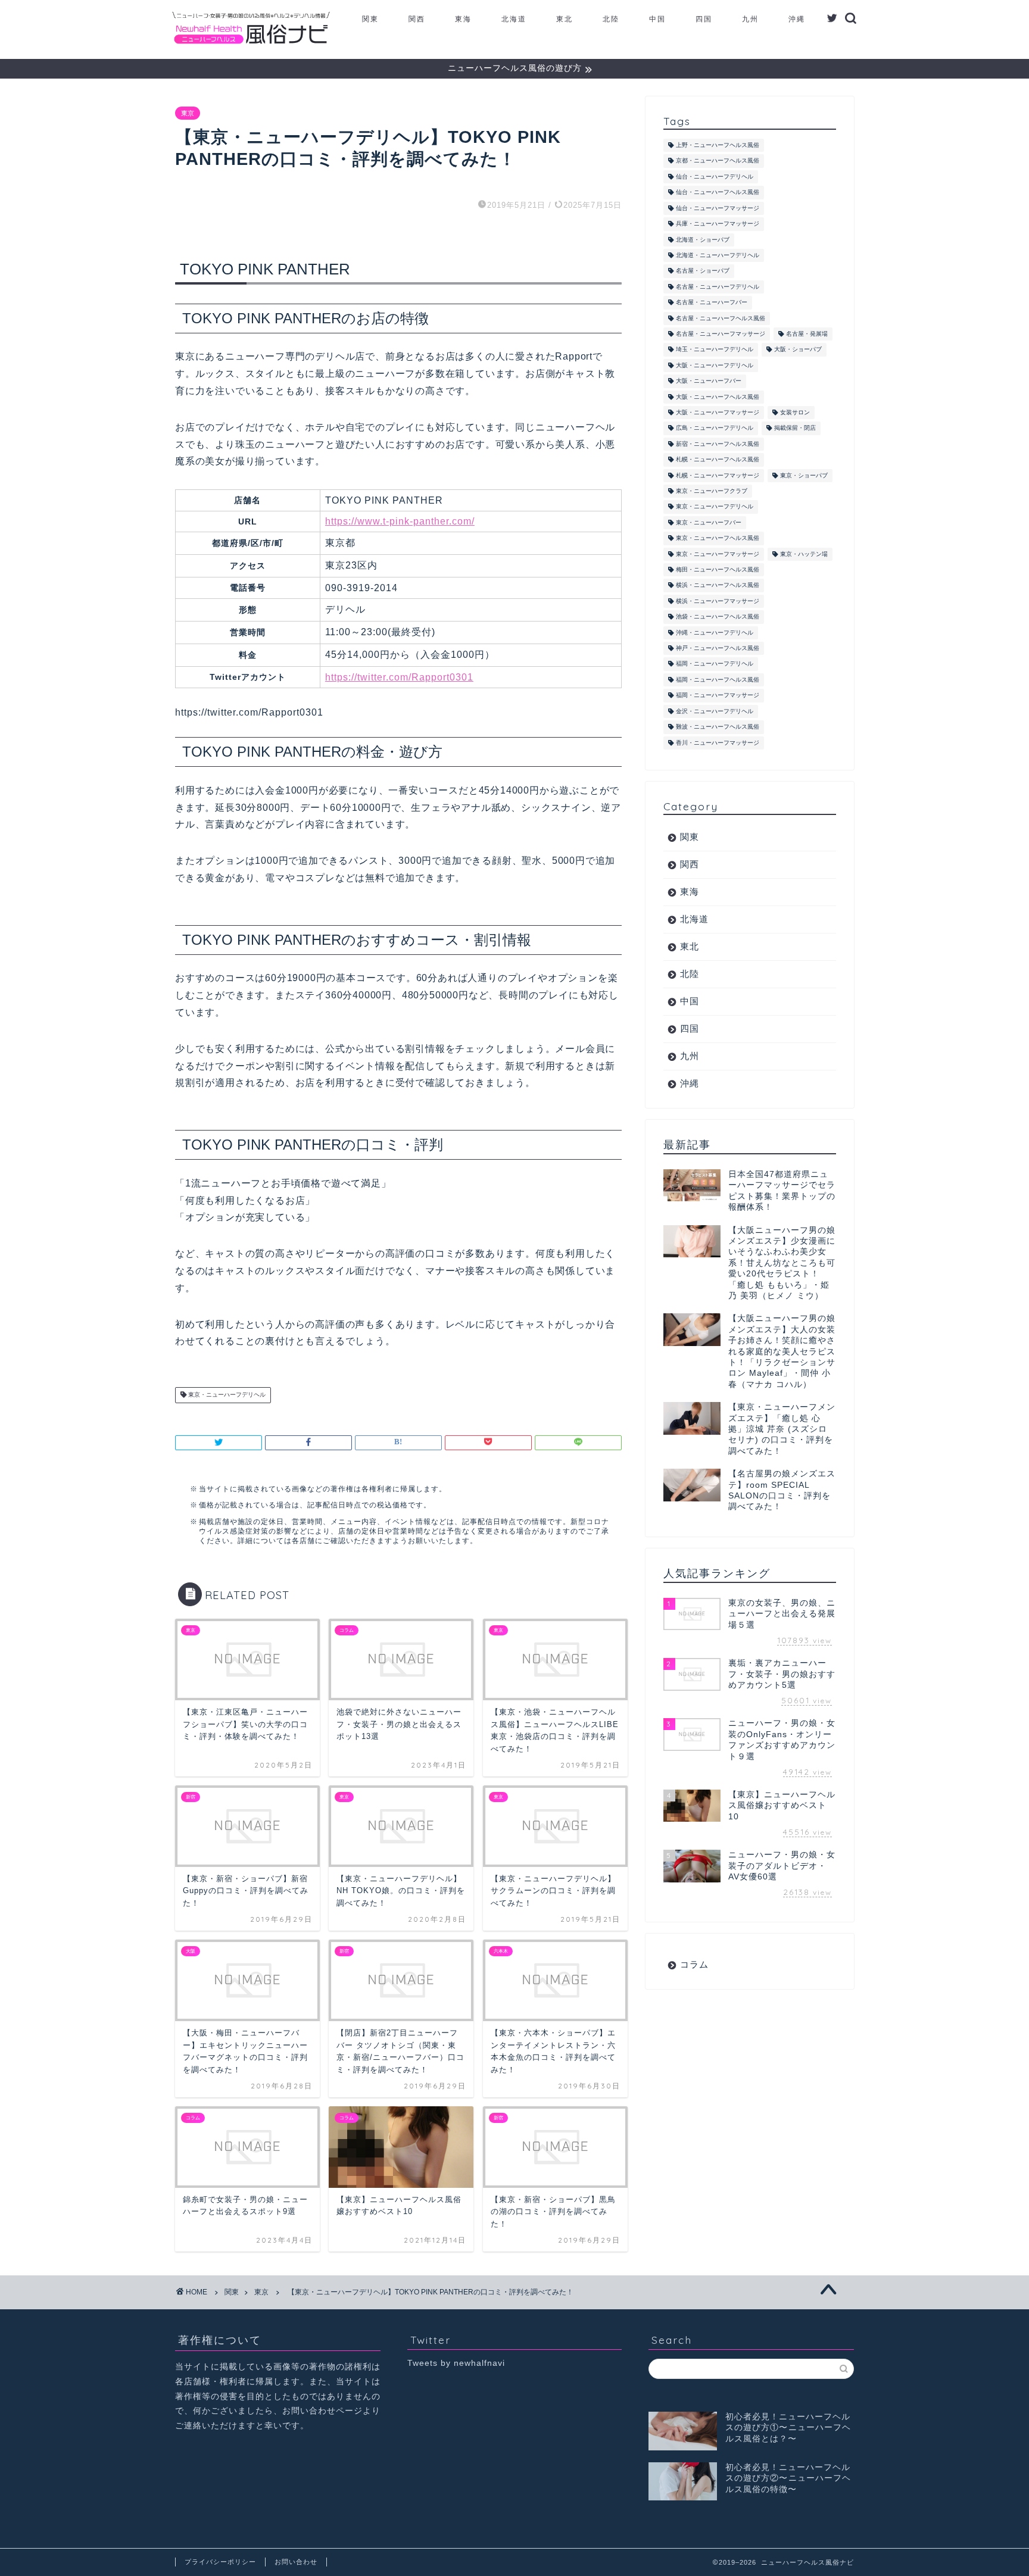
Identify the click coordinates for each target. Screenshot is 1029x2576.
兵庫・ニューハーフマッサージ (718, 224)
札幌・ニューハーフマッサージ (718, 475)
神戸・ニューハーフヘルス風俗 (718, 648)
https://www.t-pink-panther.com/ (400, 521)
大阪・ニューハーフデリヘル (715, 365)
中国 (657, 19)
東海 (463, 19)
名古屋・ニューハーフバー (712, 303)
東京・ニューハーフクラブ (712, 491)
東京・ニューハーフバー (709, 522)
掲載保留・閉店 (795, 428)
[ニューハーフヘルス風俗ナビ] (251, 44)
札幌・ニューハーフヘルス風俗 (718, 460)
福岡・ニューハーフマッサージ (718, 696)
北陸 (611, 19)
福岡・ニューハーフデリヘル (715, 664)
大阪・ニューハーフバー (709, 381)
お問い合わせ (296, 2562)
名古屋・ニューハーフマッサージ (721, 334)
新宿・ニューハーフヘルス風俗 (718, 444)
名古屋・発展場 (807, 334)
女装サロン (795, 412)
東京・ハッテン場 (804, 554)
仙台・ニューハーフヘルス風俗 (718, 193)
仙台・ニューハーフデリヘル (715, 177)
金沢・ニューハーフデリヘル (715, 711)
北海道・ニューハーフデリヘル (718, 255)
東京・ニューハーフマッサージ (718, 554)
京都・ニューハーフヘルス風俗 (718, 161)
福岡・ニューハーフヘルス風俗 (718, 680)
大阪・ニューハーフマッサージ (718, 412)
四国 (704, 19)
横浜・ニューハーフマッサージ (718, 601)
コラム (694, 1964)
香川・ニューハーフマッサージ (718, 743)
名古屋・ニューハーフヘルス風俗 (721, 318)
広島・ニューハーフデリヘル (715, 428)
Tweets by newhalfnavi (456, 2363)
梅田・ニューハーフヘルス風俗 (718, 569)
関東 (370, 19)
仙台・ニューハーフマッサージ (718, 208)
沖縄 (797, 19)
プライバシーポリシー (220, 2562)
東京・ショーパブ (804, 475)
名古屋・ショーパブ (703, 271)
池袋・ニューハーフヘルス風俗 (718, 617)
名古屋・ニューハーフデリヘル (718, 287)
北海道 (514, 19)
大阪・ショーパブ (798, 350)
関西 (417, 19)
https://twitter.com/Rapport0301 (399, 677)
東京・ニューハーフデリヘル (226, 1395)
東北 (565, 19)
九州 (750, 19)
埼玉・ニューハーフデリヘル (715, 350)
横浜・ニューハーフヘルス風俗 (718, 586)
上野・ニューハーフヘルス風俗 (718, 145)
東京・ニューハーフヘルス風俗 (718, 538)
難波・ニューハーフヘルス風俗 (718, 727)
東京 (188, 113)
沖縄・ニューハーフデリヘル (715, 633)
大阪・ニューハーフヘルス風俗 (718, 397)
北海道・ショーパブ (703, 240)
